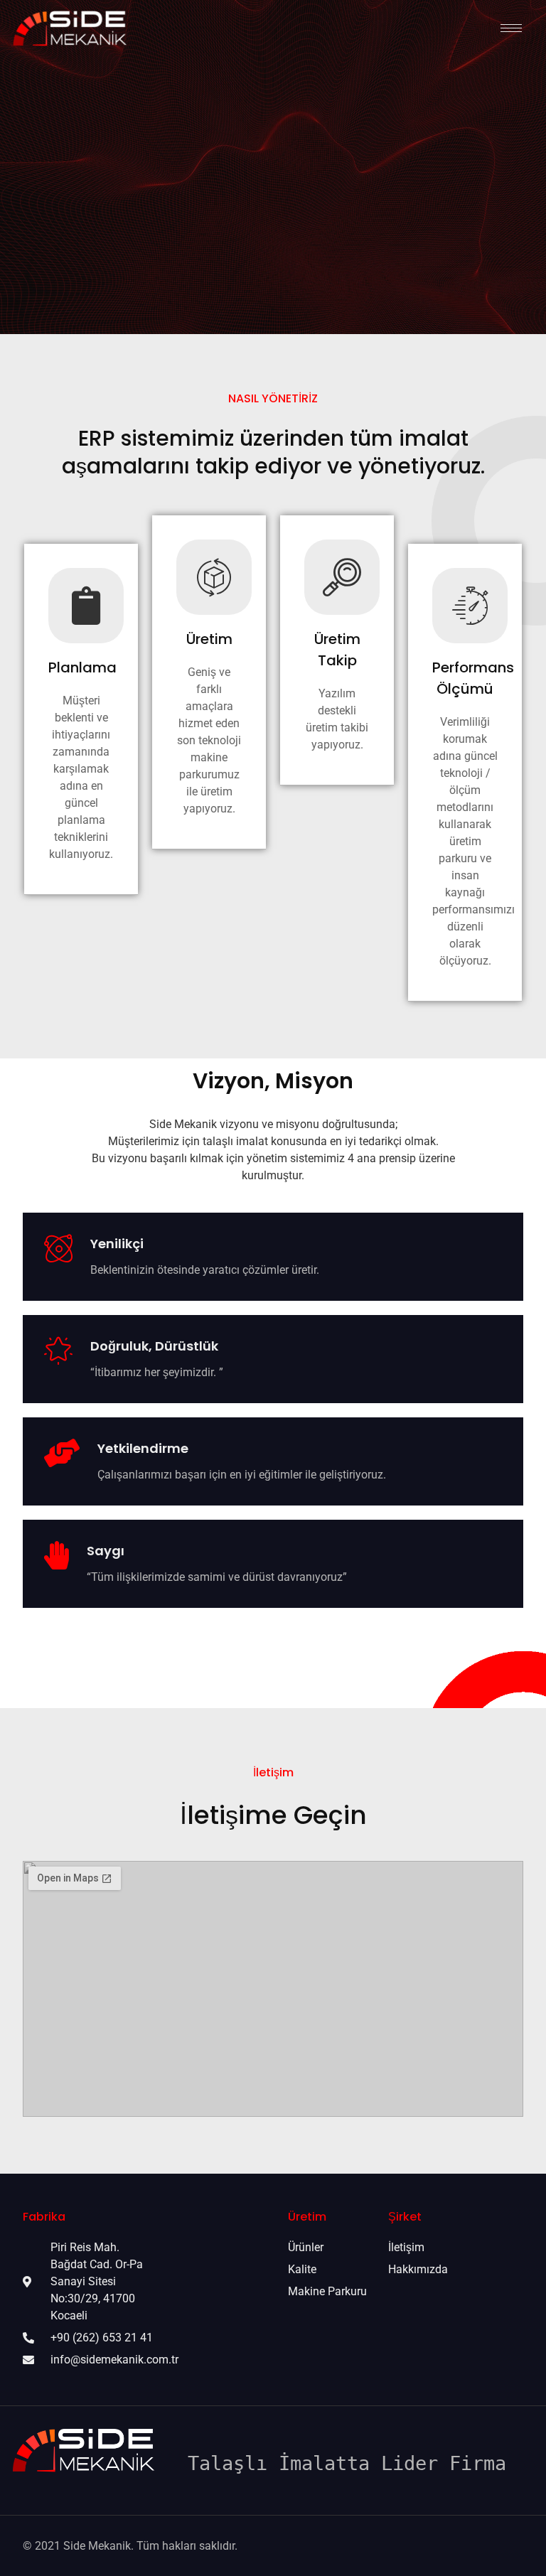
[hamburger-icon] (511, 28)
